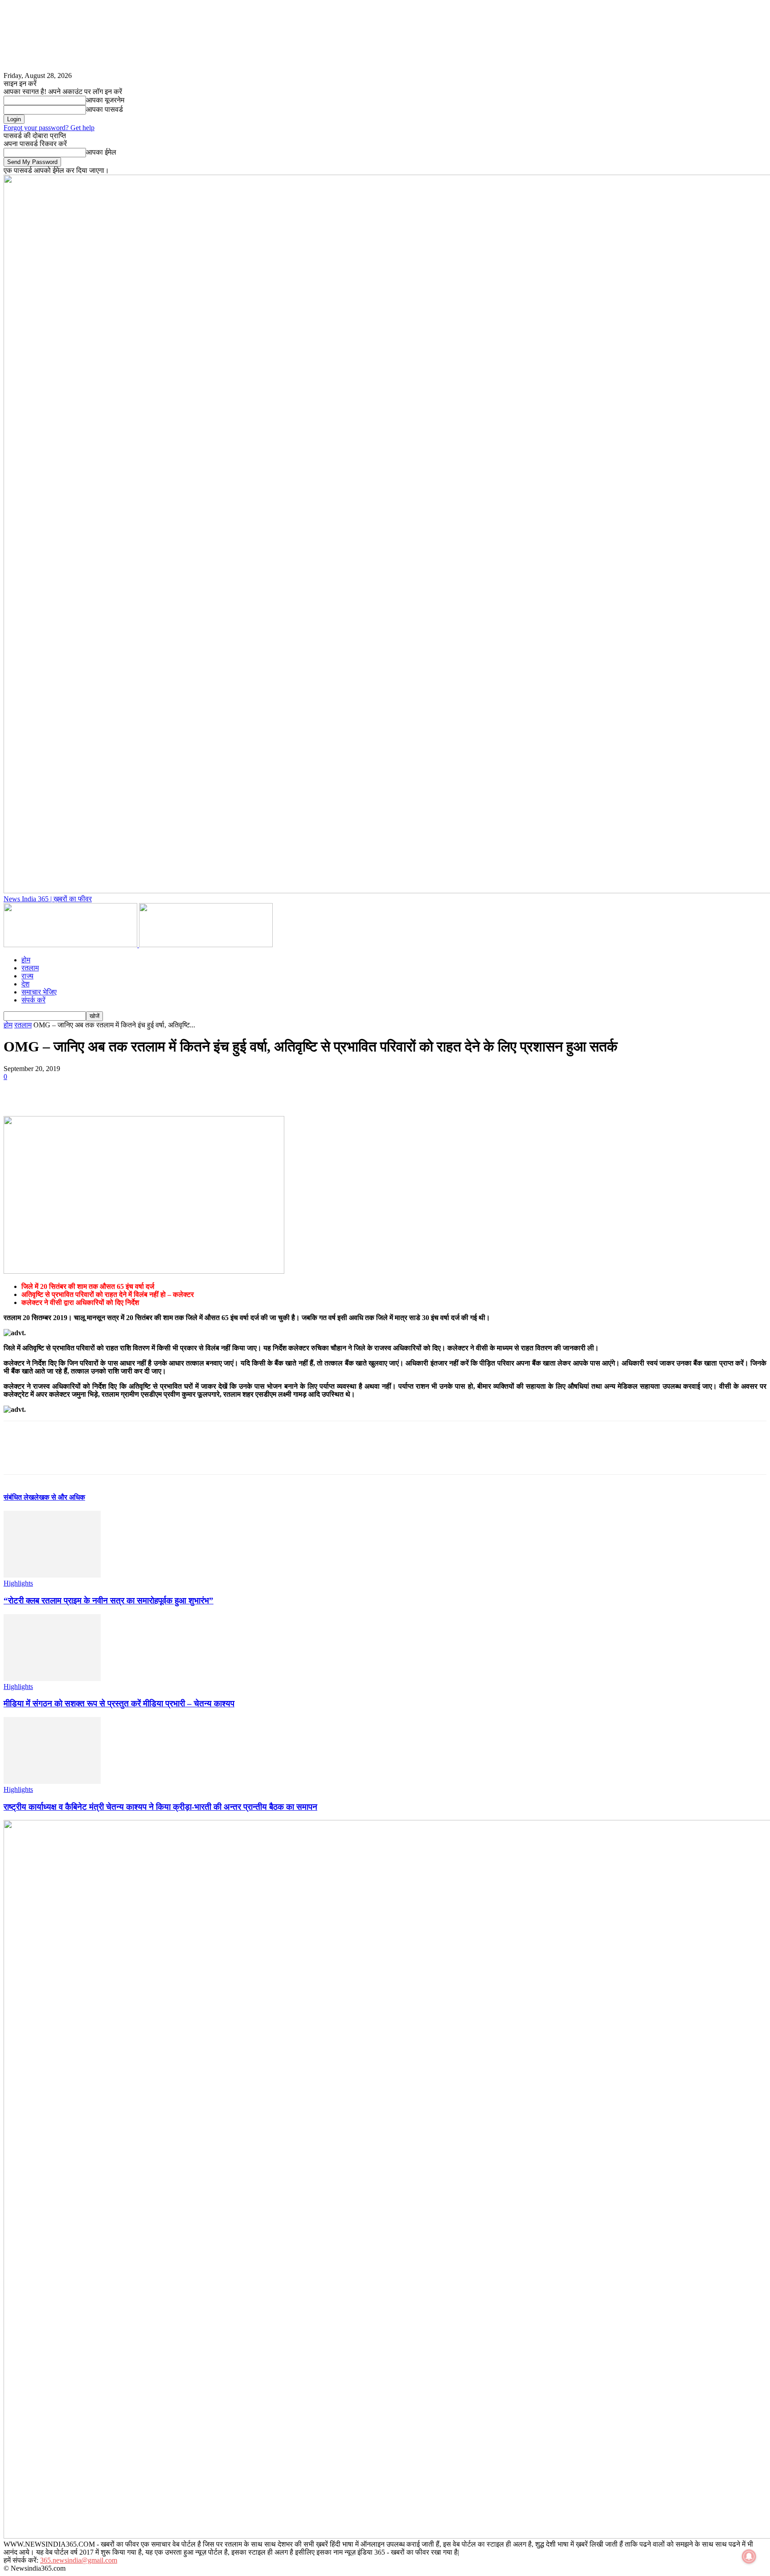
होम (26, 960)
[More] (147, 1090)
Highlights (18, 1583)
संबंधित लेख (19, 1497)
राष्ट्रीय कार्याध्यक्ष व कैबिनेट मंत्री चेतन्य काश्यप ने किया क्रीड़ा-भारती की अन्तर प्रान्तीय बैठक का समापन (160, 1807)
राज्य (27, 976)
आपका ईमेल (101, 152)
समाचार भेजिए (39, 992)
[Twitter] (50, 1090)
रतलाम (30, 968)
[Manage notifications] (749, 2556)
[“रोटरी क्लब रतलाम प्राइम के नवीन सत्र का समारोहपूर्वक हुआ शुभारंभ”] (52, 1575)
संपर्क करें (33, 1000)
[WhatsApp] (115, 1090)
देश (25, 984)
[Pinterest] (82, 1090)
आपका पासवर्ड (104, 109)
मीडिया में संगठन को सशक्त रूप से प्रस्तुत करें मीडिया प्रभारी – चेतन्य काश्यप (119, 1703)
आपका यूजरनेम (105, 100)
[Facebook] (18, 1090)
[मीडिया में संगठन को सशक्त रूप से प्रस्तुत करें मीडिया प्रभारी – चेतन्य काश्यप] (52, 1678)
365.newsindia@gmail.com (79, 2560)
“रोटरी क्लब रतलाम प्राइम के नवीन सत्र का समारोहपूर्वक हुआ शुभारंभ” (109, 1601)
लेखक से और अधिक (59, 1497)
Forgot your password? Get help (49, 128)
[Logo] (71, 945)
